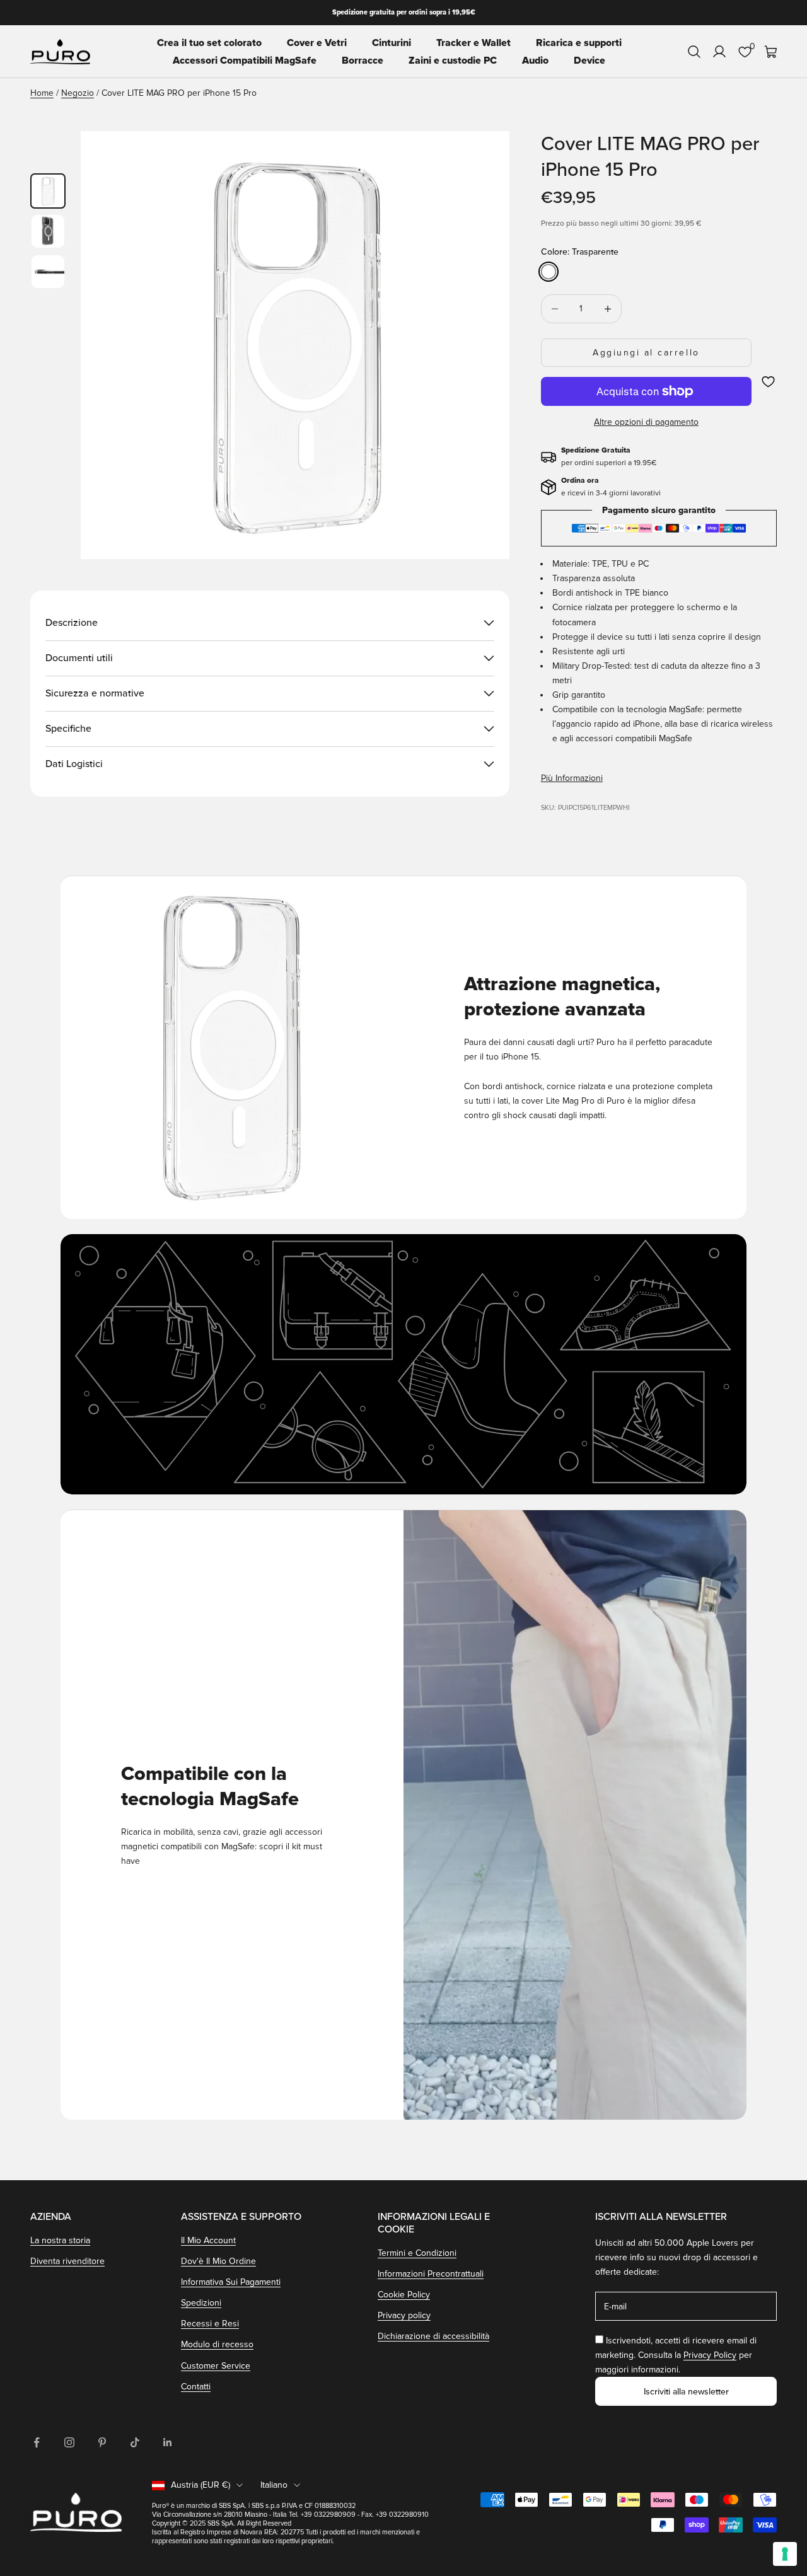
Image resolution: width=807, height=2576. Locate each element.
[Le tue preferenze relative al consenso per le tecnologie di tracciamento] (785, 2554)
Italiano (274, 2485)
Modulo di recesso (217, 2344)
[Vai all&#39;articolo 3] (48, 272)
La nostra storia (60, 2240)
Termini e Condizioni (417, 2253)
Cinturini (392, 43)
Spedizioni (201, 2303)
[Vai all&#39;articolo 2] (48, 231)
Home (42, 93)
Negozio (78, 93)
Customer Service (216, 2366)
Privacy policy (404, 2315)
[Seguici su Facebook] (37, 2442)
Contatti (196, 2387)
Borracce (363, 61)
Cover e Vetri (317, 43)
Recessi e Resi (210, 2324)
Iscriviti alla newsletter (686, 2392)
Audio (535, 61)
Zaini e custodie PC (453, 61)
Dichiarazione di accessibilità (433, 2336)
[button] (768, 382)
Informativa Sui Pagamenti (231, 2282)
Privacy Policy (710, 2355)
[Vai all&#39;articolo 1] (48, 191)
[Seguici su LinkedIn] (168, 2442)
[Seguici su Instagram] (69, 2442)
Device (589, 61)
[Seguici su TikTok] (135, 2442)
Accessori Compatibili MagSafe (245, 61)
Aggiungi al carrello (646, 353)
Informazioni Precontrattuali (431, 2274)
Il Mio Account (208, 2240)
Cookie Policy (404, 2295)
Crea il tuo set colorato (209, 43)
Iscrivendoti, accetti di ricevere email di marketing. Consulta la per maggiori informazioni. (676, 2355)
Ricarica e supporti (579, 43)
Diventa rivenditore (67, 2261)
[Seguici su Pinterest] (102, 2442)
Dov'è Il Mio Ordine (218, 2261)
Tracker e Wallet (473, 43)
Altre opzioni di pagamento (646, 422)
